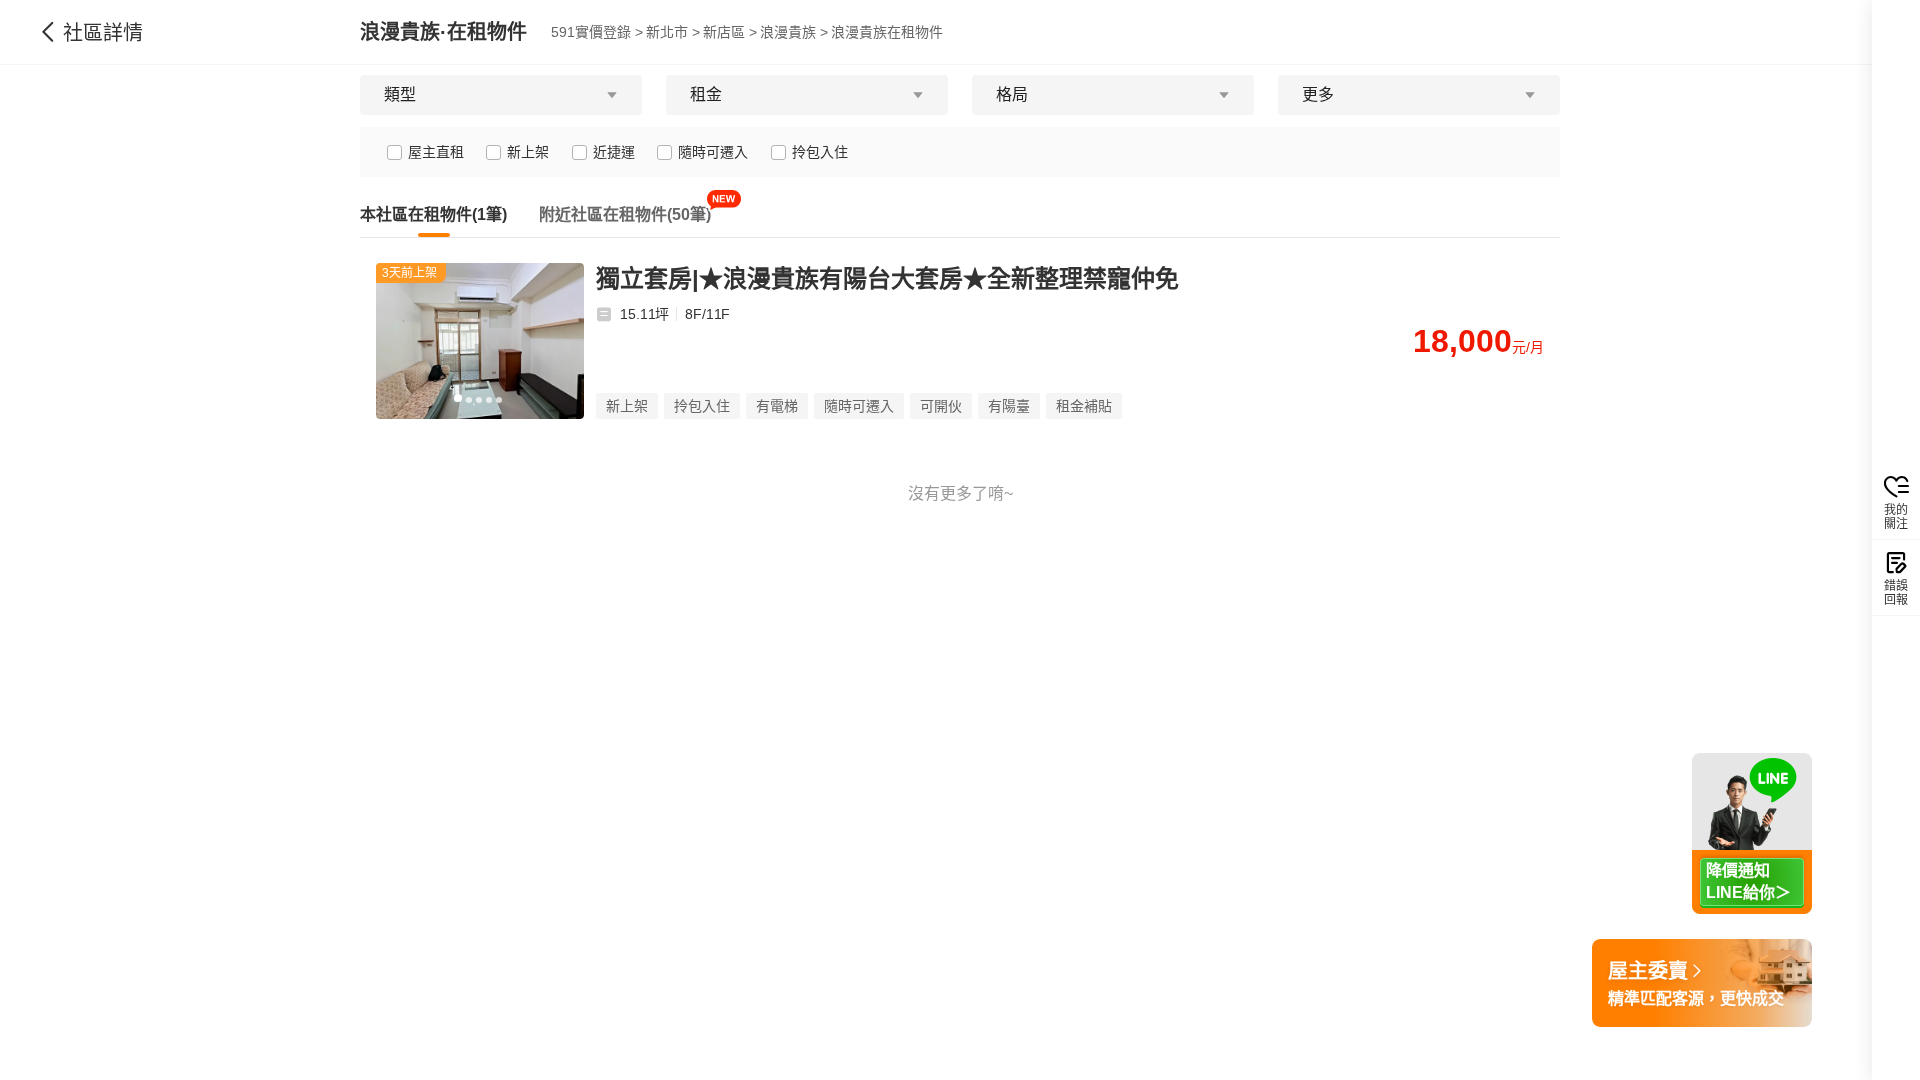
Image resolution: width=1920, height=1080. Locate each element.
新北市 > (673, 32)
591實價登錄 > (597, 32)
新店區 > (730, 32)
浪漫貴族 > (794, 32)
